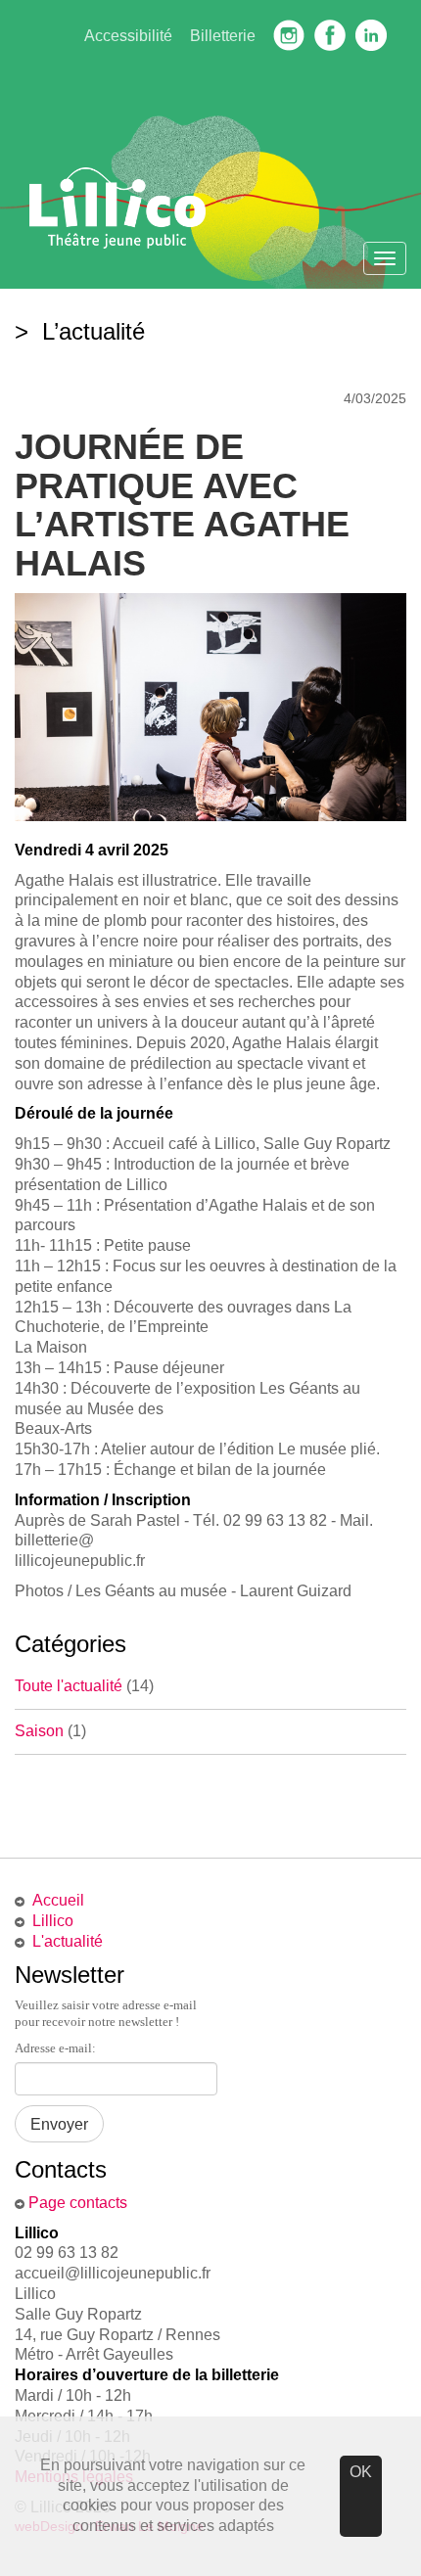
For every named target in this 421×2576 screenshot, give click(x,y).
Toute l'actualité (69, 1686)
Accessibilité (128, 36)
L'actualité (68, 1941)
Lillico (53, 1921)
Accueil (58, 1900)
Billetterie (223, 36)
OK (361, 2472)
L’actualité (90, 331)
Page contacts (78, 2203)
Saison (39, 1731)
